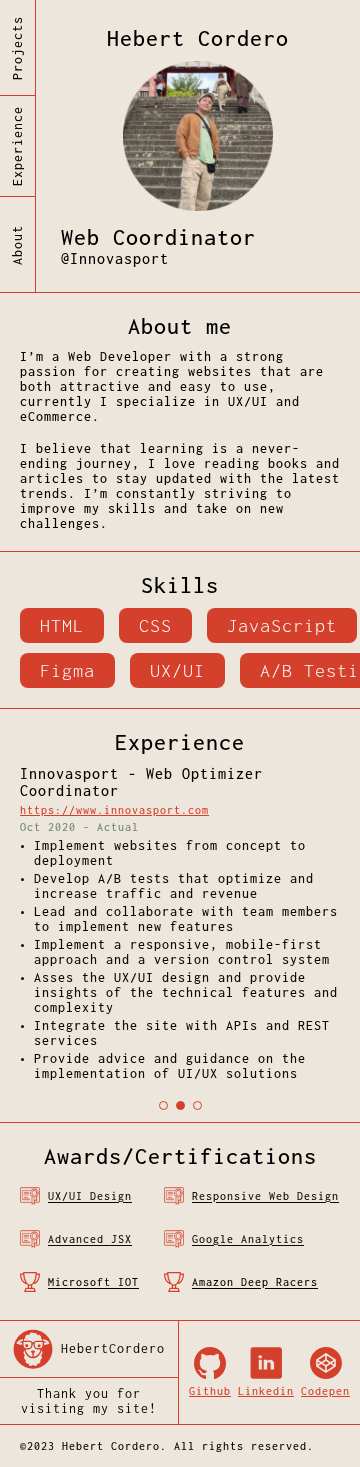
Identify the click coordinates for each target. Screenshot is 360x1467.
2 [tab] (180, 1105)
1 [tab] (163, 1105)
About (17, 245)
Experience (17, 146)
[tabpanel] (180, 928)
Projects (17, 48)
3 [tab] (197, 1105)
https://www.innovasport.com (114, 810)
